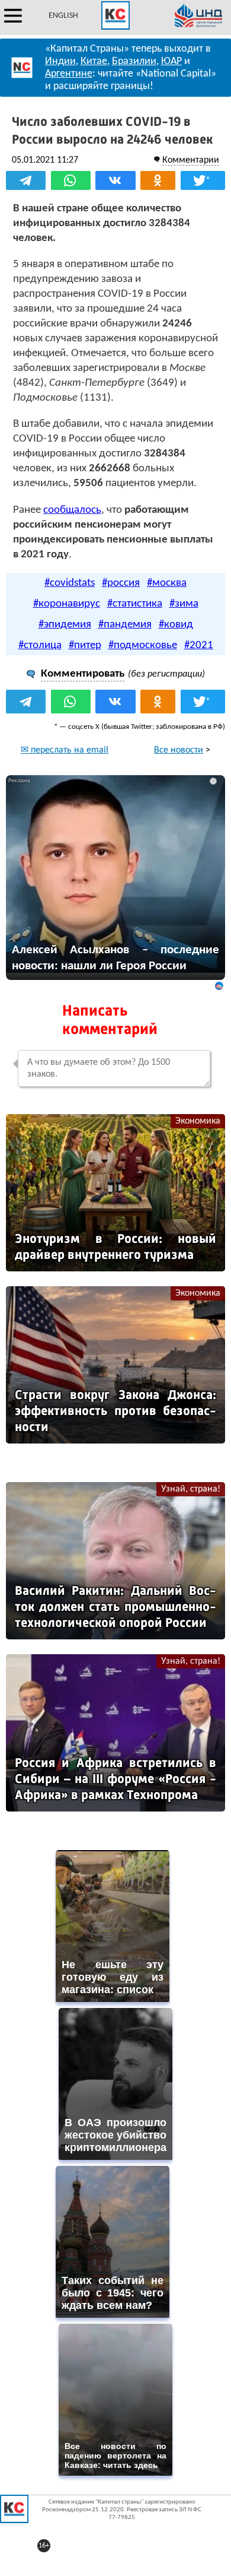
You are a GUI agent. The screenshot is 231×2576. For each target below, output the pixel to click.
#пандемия (125, 625)
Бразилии (134, 61)
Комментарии (191, 160)
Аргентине (69, 74)
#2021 (199, 645)
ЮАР (171, 61)
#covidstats (70, 583)
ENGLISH (63, 16)
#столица (40, 645)
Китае (94, 61)
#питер (85, 645)
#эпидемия (65, 625)
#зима (184, 604)
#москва (167, 583)
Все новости (179, 750)
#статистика (135, 604)
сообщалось (72, 510)
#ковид (176, 625)
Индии (60, 61)
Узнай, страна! (191, 1489)
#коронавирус (67, 604)
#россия (121, 583)
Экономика (198, 1121)
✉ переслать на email (65, 750)
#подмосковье (143, 645)
